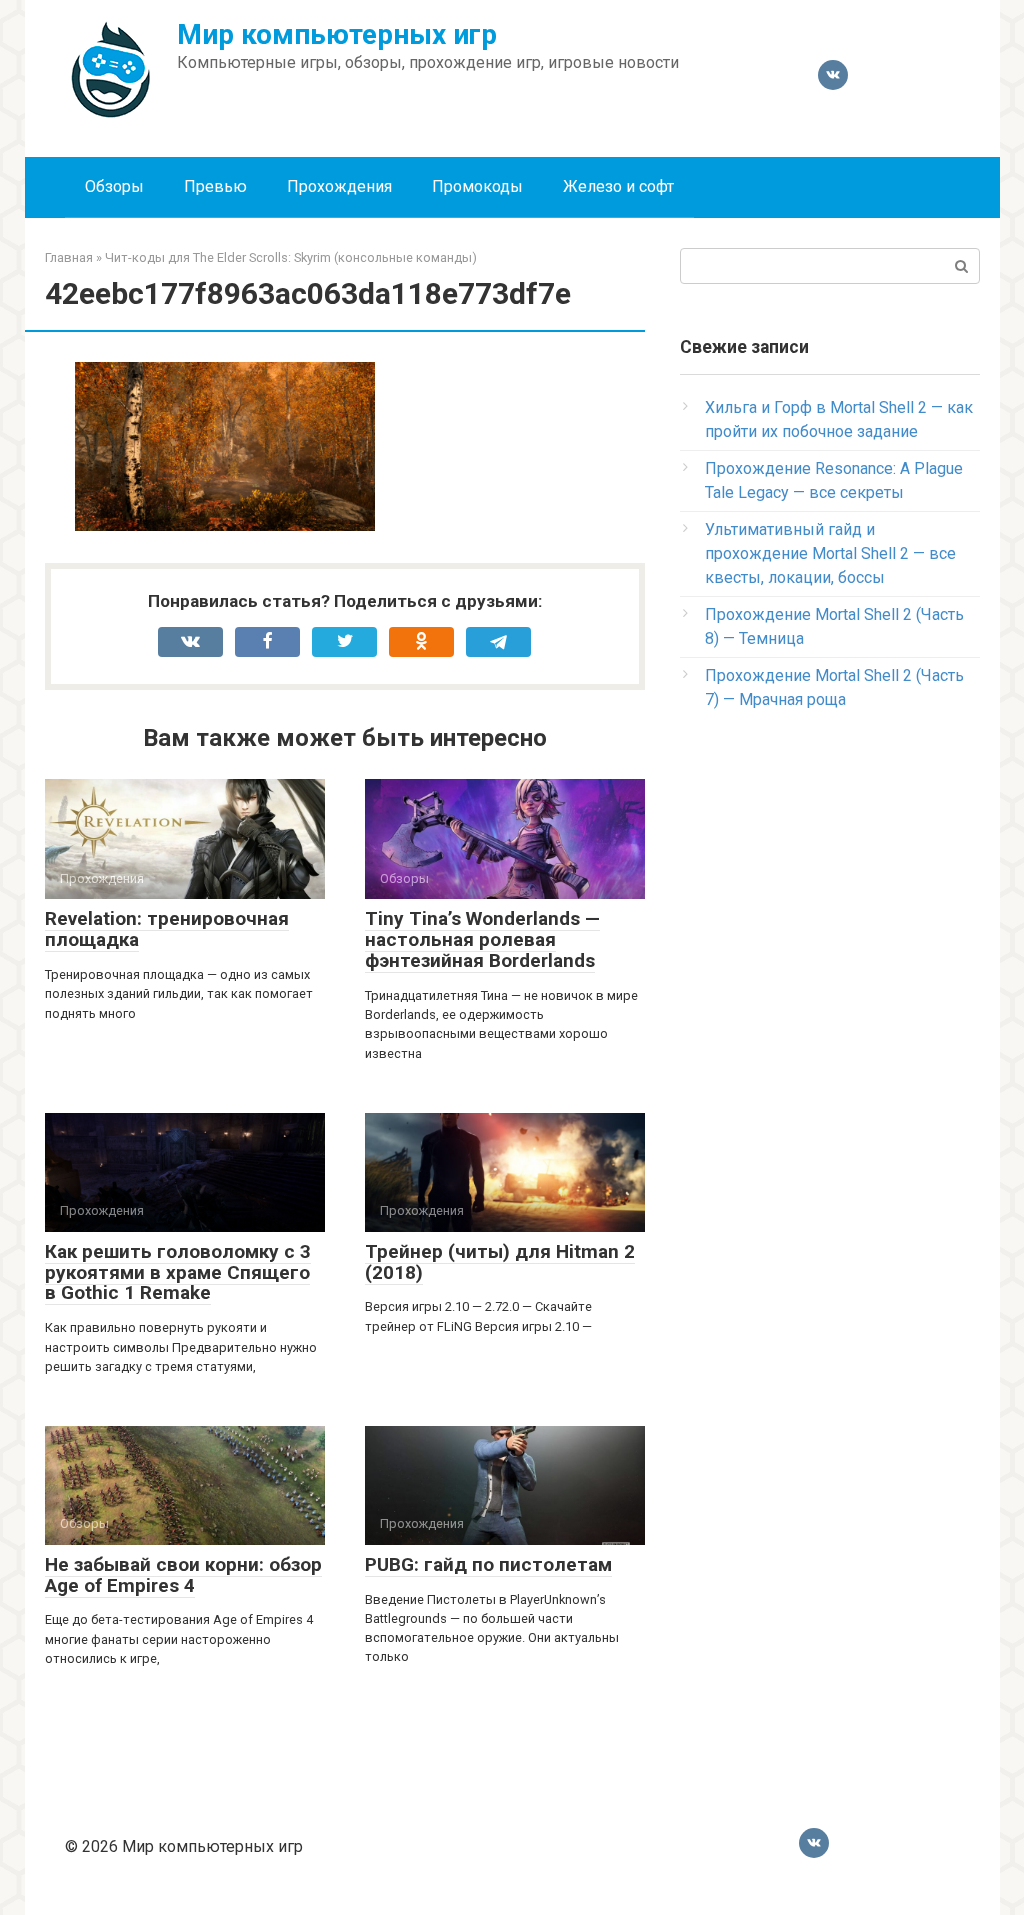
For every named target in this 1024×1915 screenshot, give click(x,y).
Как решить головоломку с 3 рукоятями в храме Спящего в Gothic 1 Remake (178, 1272)
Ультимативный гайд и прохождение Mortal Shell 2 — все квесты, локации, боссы (830, 553)
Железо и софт (618, 186)
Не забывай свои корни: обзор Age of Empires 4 (183, 1575)
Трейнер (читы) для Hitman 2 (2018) (500, 1262)
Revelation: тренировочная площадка (167, 929)
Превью (215, 186)
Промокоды (477, 186)
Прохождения (339, 186)
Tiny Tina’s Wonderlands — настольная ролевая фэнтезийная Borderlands (482, 939)
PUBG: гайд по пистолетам (488, 1564)
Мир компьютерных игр (337, 34)
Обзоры (114, 186)
